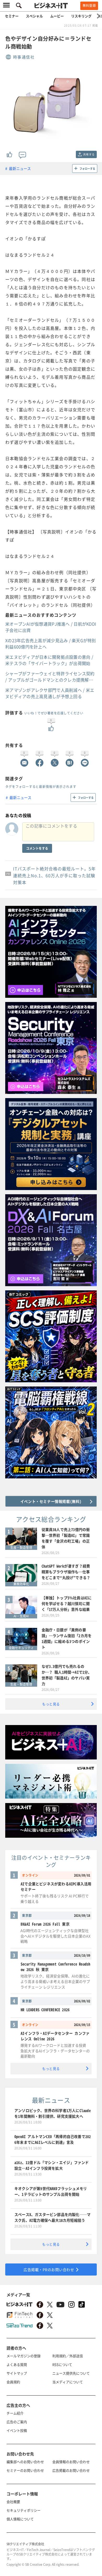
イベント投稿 (17, 2430)
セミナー (12, 16)
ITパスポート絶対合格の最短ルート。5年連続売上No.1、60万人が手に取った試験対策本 (54, 875)
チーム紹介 (15, 2413)
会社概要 (13, 2502)
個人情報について (20, 2519)
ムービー (57, 16)
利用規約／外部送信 (68, 2356)
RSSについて (62, 2364)
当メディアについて (68, 2382)
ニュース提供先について (71, 2373)
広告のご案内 (17, 2422)
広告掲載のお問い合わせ (71, 2470)
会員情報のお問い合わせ (71, 2462)
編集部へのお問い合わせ (25, 2462)
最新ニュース (20, 168)
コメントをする (37, 848)
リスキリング (81, 16)
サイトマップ (17, 2373)
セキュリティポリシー (24, 2510)
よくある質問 (17, 2364)
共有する (89, 154)
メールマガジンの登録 (24, 2356)
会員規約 (13, 2382)
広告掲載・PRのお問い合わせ (49, 2269)
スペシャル (34, 16)
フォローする (87, 168)
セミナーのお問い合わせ (25, 2470)
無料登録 (89, 6)
